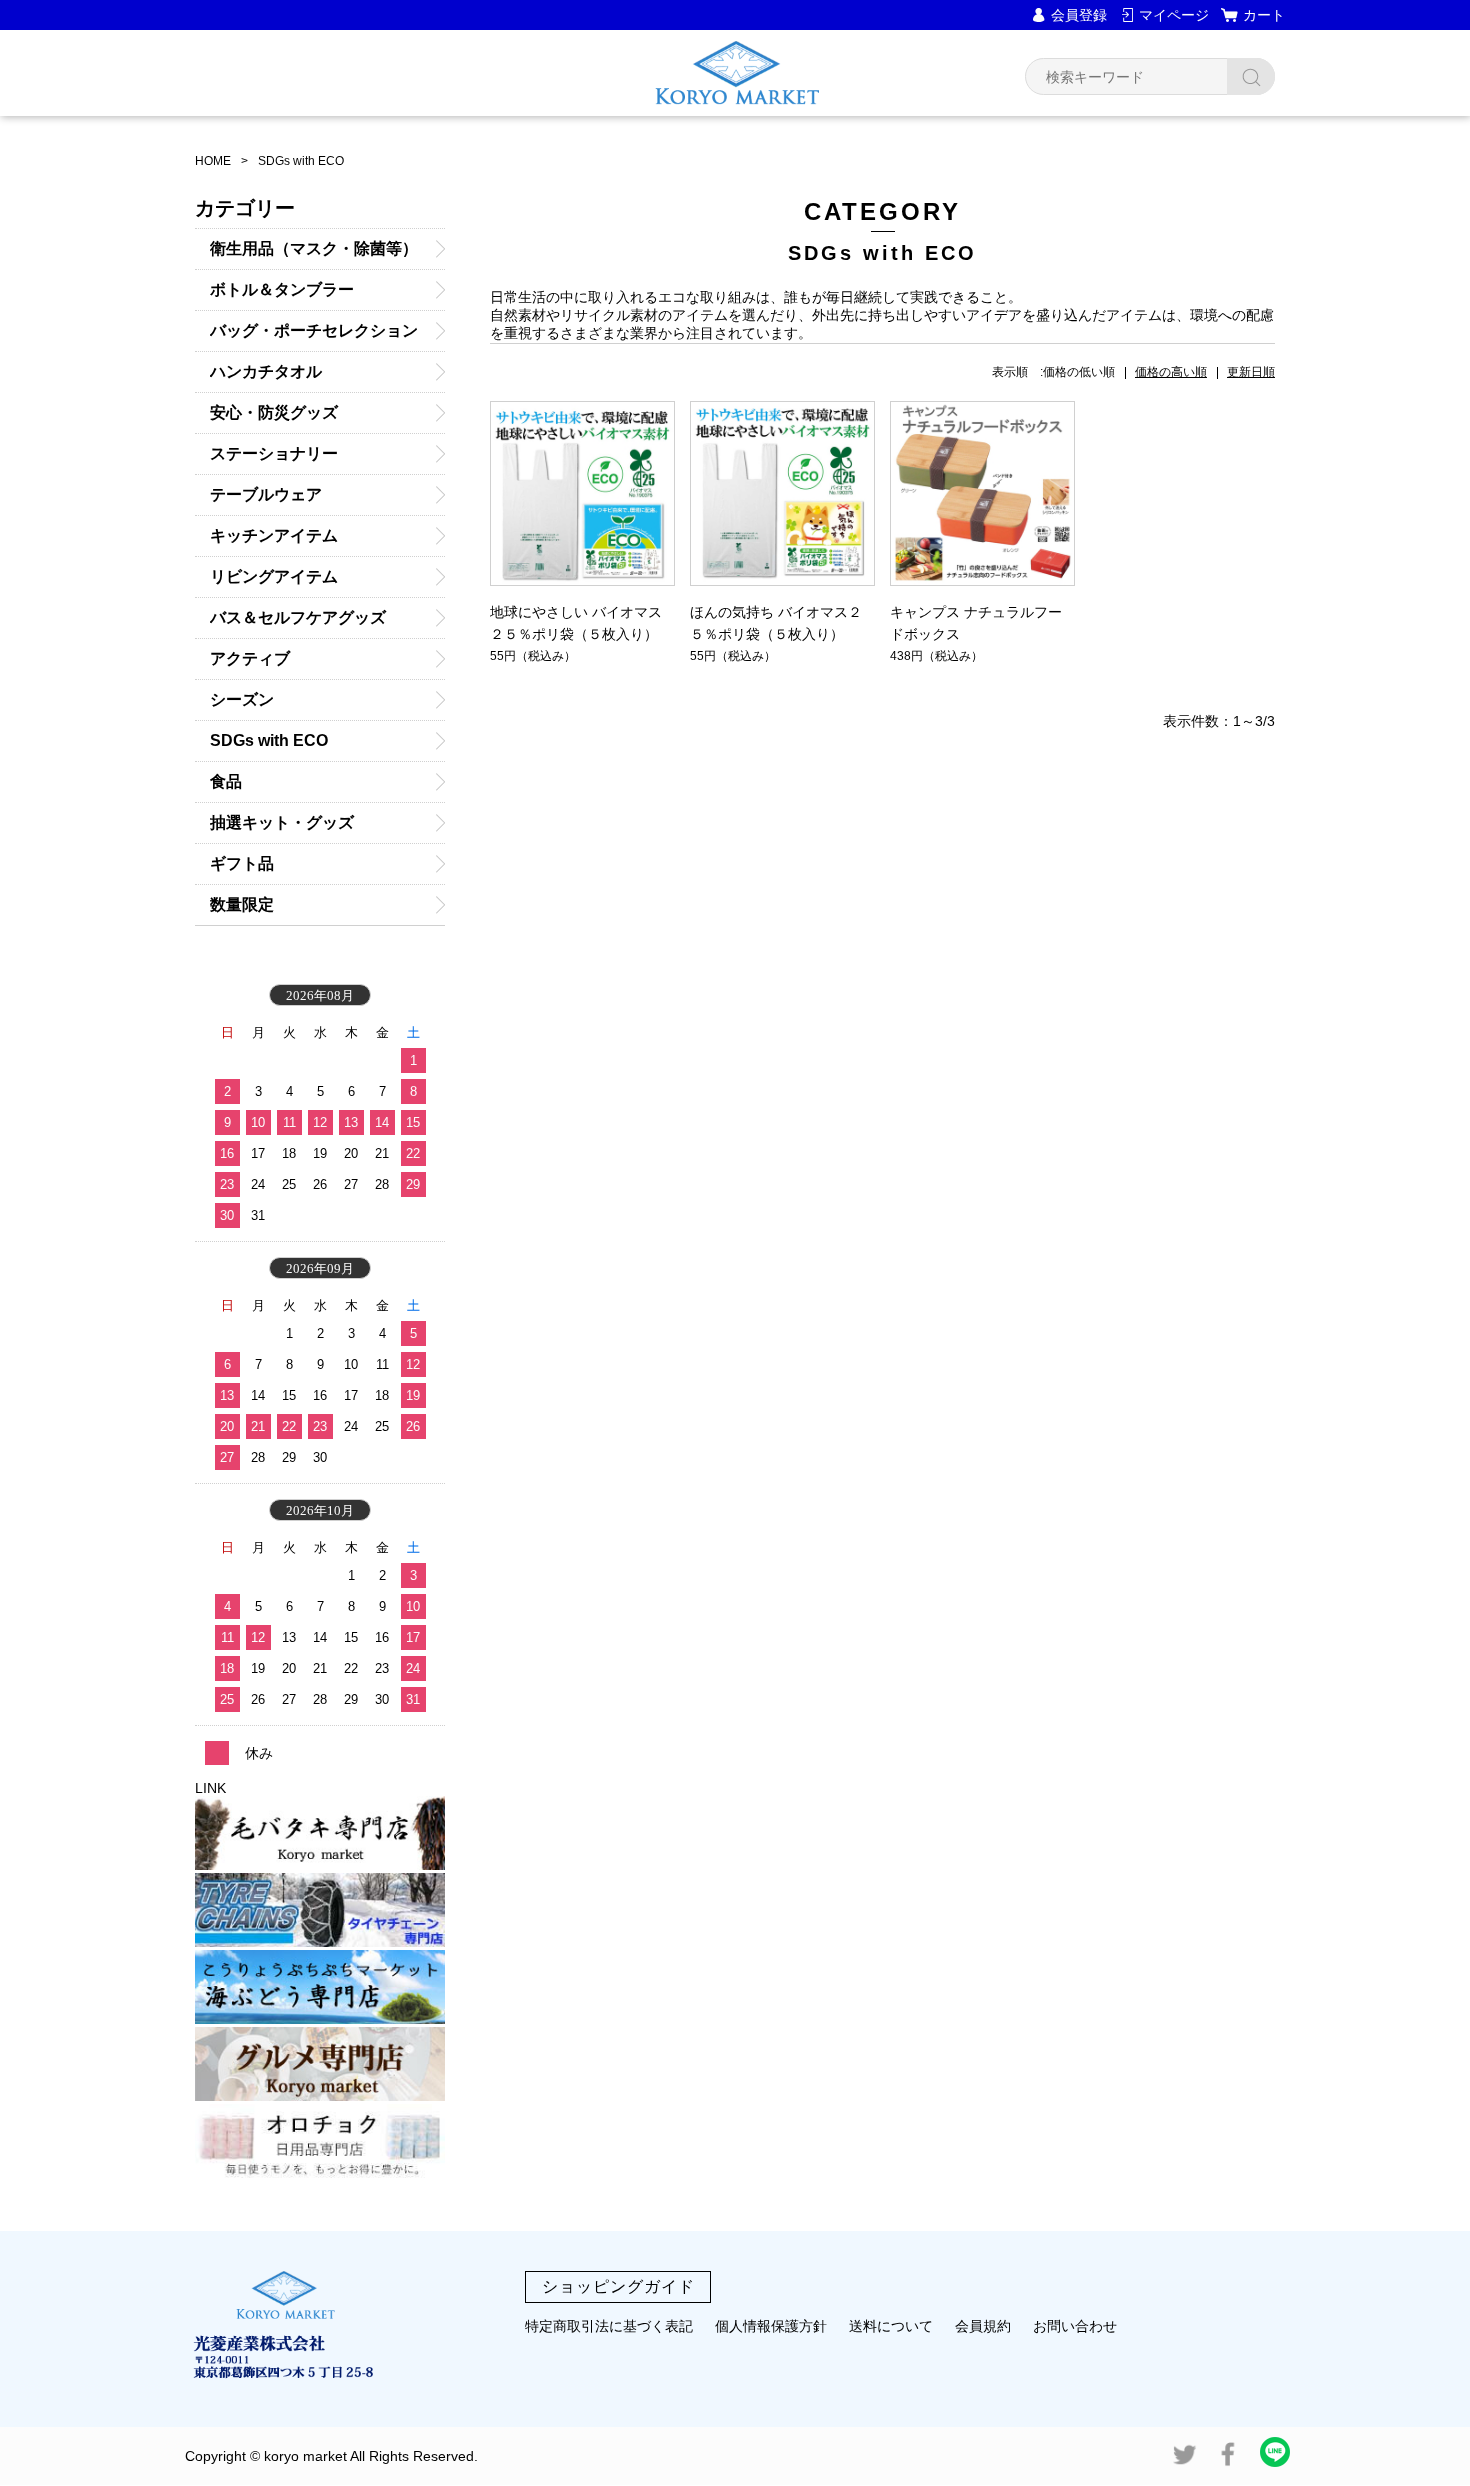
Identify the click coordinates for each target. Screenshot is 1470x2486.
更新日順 (1251, 372)
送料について (891, 2326)
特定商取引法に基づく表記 (609, 2326)
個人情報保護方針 (771, 2326)
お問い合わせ (1075, 2326)
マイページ (1174, 15)
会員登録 (1079, 15)
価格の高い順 (1171, 372)
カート (1264, 15)
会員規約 (983, 2326)
